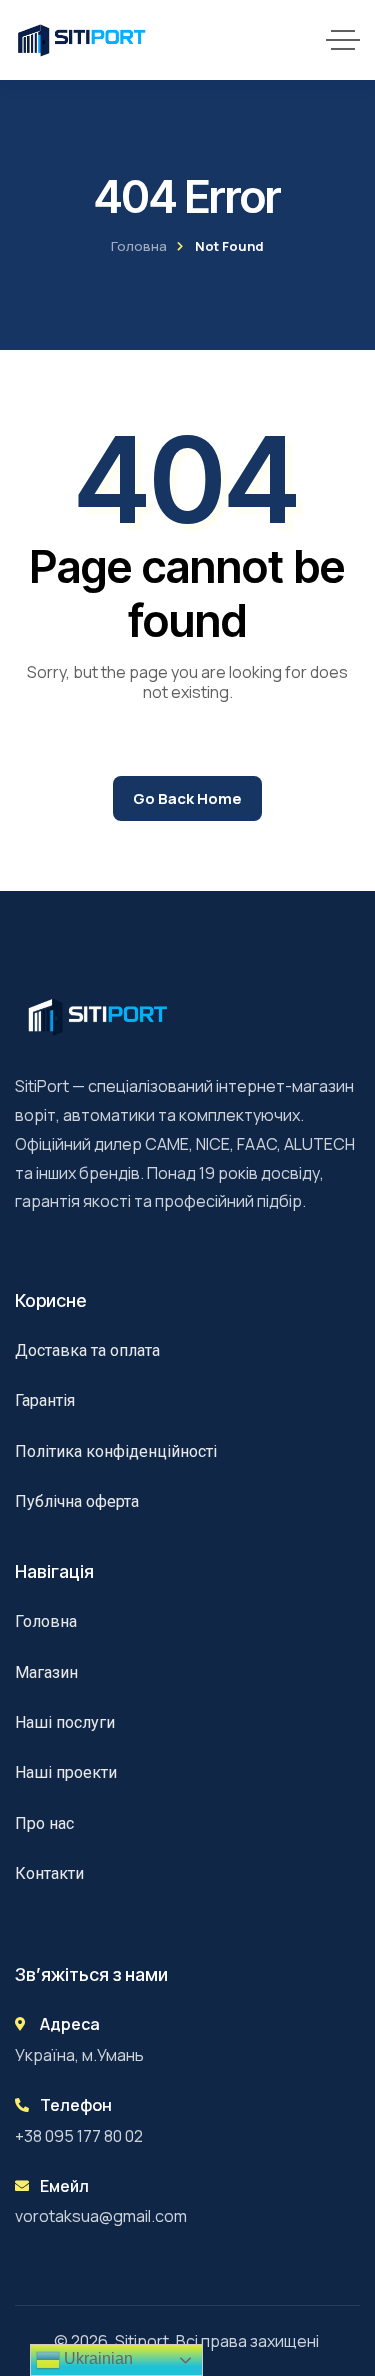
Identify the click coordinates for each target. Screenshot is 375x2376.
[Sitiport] (82, 40)
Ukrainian (96, 2358)
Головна (139, 246)
